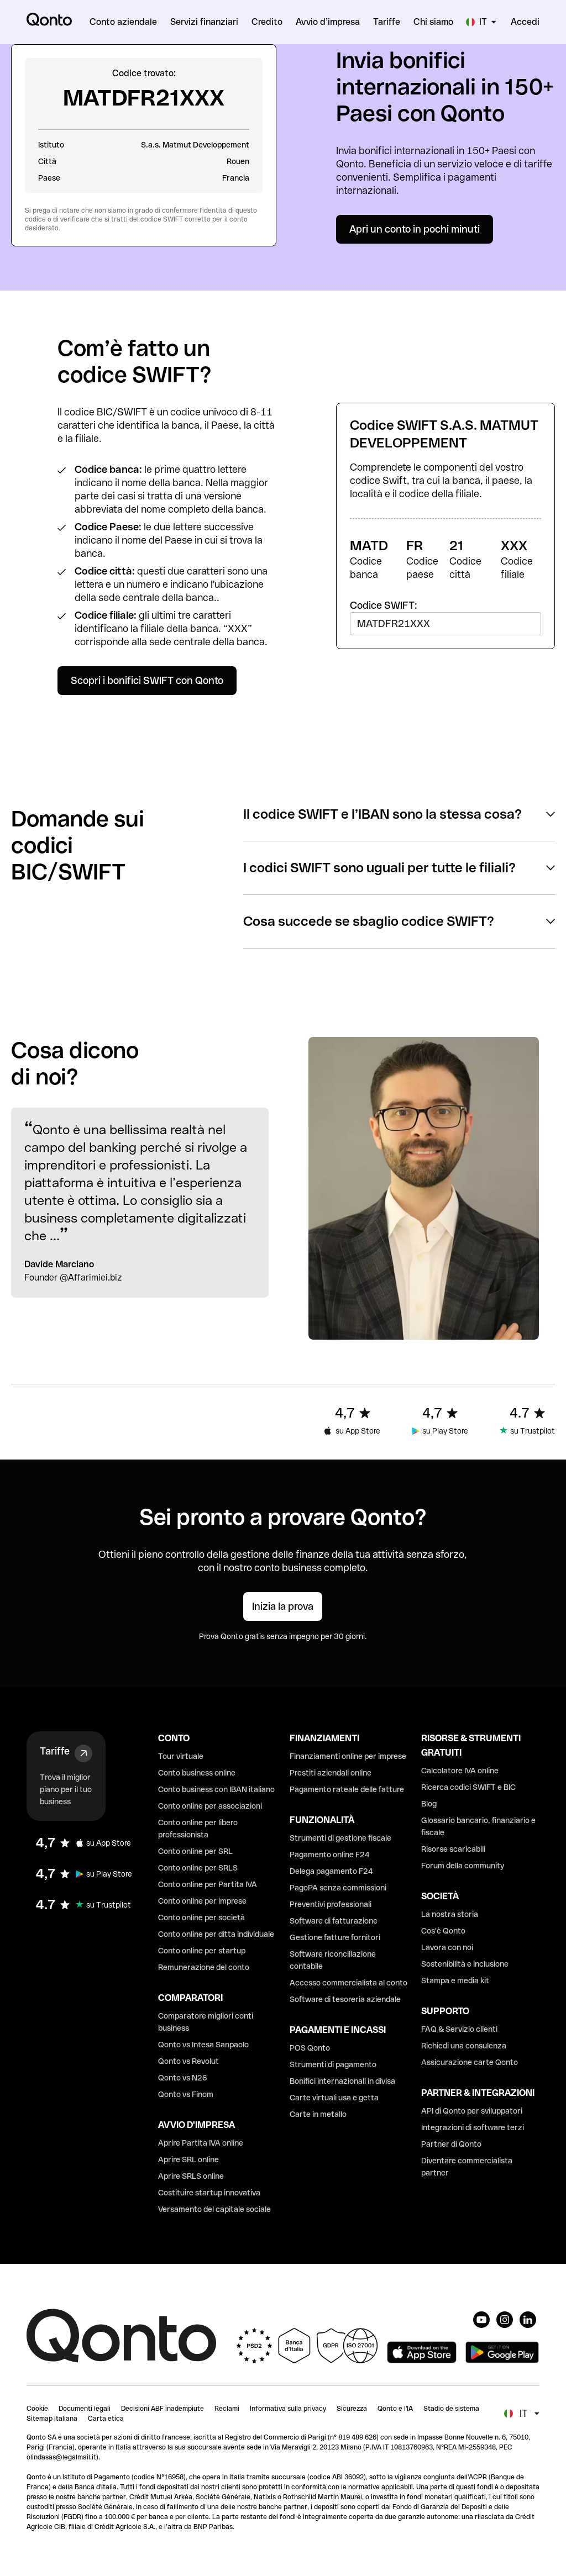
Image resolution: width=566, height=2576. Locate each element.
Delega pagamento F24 (331, 1871)
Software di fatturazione (334, 1921)
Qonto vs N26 (183, 2078)
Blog (429, 1804)
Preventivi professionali (331, 1904)
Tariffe (55, 1751)
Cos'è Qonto (443, 1931)
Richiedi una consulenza (464, 2046)
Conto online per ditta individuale (216, 1934)
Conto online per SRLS (198, 1868)
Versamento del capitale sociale (214, 2209)
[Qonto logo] (49, 19)
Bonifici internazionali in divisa (342, 2081)
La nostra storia (450, 1914)
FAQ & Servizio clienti (459, 2029)
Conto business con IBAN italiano (216, 1789)
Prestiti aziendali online (331, 1773)
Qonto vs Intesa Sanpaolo (203, 2045)
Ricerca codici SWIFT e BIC (468, 1787)
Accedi (525, 22)
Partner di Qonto (451, 2144)
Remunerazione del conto (204, 1967)
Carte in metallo (318, 2114)
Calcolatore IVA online (460, 1771)
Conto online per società (201, 1917)
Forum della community (463, 1866)
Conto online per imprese (202, 1901)
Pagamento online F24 (330, 1855)
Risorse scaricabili (453, 1849)
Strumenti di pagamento (333, 2064)
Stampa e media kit (455, 1980)
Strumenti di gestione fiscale (340, 1838)
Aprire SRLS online (191, 2176)
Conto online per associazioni (210, 1806)
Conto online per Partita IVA (208, 1884)
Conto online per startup (202, 1951)
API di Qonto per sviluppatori (472, 2111)
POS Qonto (310, 2048)
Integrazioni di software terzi (473, 2127)
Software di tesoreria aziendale (345, 1999)
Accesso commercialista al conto (348, 1983)
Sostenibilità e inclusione (465, 1964)
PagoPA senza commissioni (338, 1888)
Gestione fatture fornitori (335, 1937)
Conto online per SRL (195, 1851)
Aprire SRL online (188, 2159)
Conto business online (197, 1773)
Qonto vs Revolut (188, 2061)
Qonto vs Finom (186, 2094)
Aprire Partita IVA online (201, 2143)
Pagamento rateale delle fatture (347, 1789)
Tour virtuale (181, 1756)
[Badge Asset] (481, 2320)
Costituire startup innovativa (209, 2193)
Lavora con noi (447, 1947)
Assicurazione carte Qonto (470, 2062)
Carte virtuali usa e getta (334, 2098)
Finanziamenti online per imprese (348, 1756)
